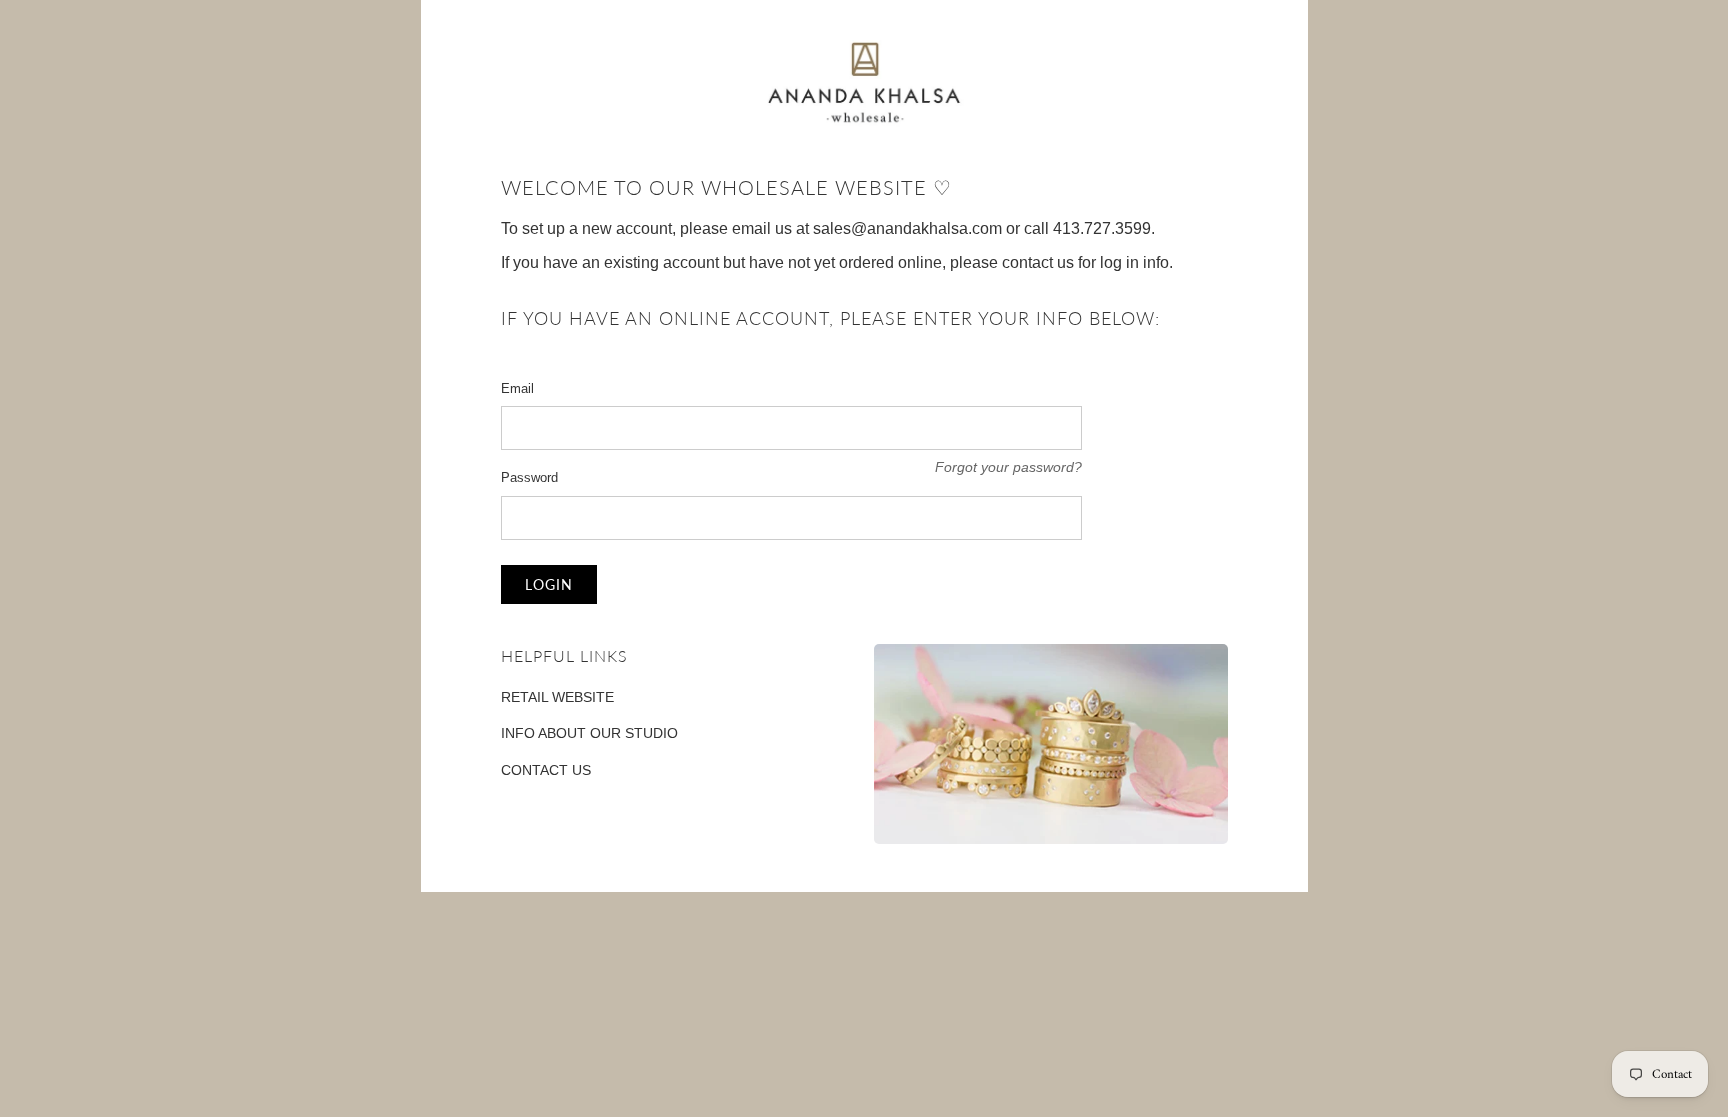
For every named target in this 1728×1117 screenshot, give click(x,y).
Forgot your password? (1008, 467)
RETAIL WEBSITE (557, 697)
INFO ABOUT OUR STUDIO (589, 733)
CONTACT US (546, 770)
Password (529, 477)
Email (517, 388)
